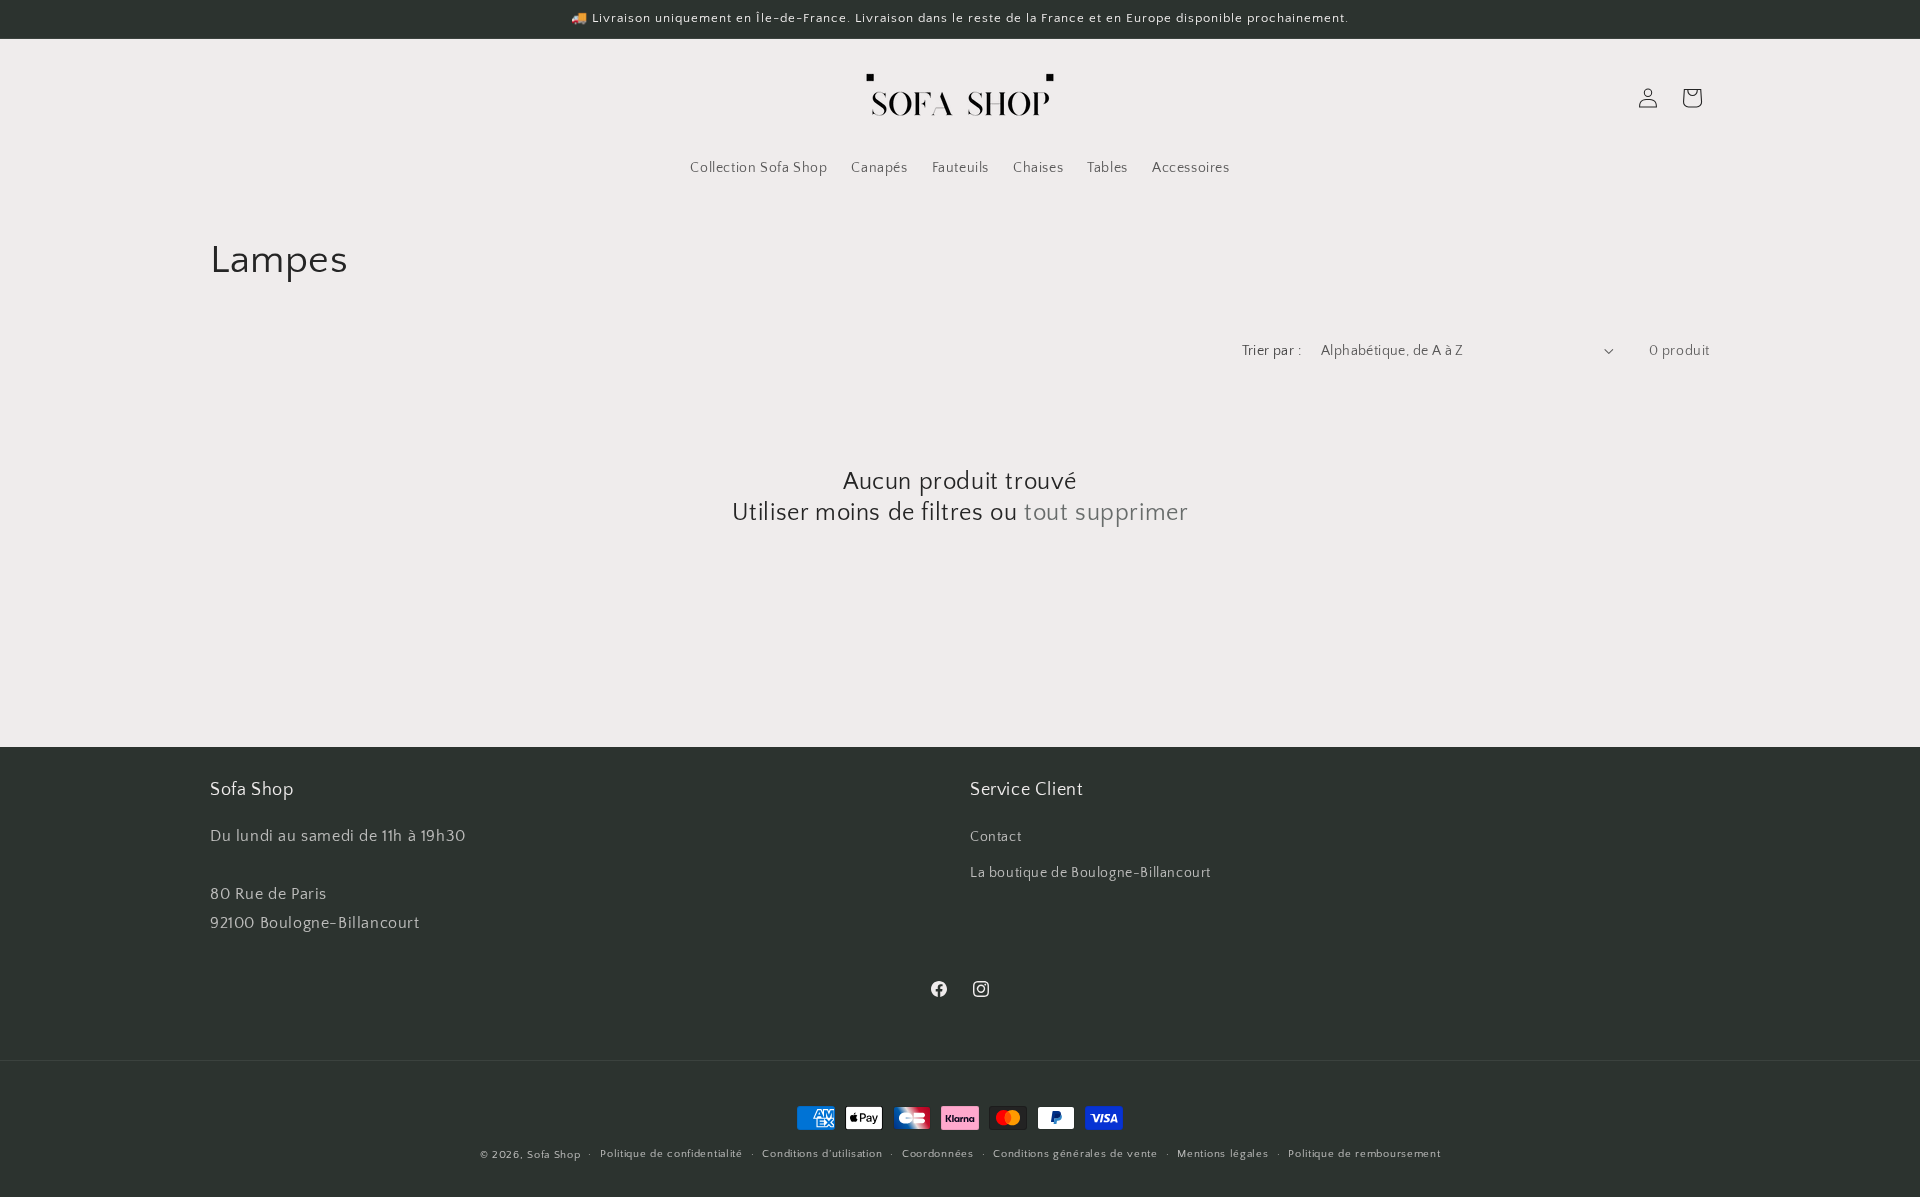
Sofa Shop (251, 790)
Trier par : (1271, 351)
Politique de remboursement (1364, 1154)
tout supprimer (1106, 513)
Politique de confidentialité (671, 1154)
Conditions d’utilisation (822, 1154)
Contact (995, 837)
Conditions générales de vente (1075, 1154)
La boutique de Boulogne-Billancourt (1090, 873)
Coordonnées (938, 1154)
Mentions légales (1222, 1154)
